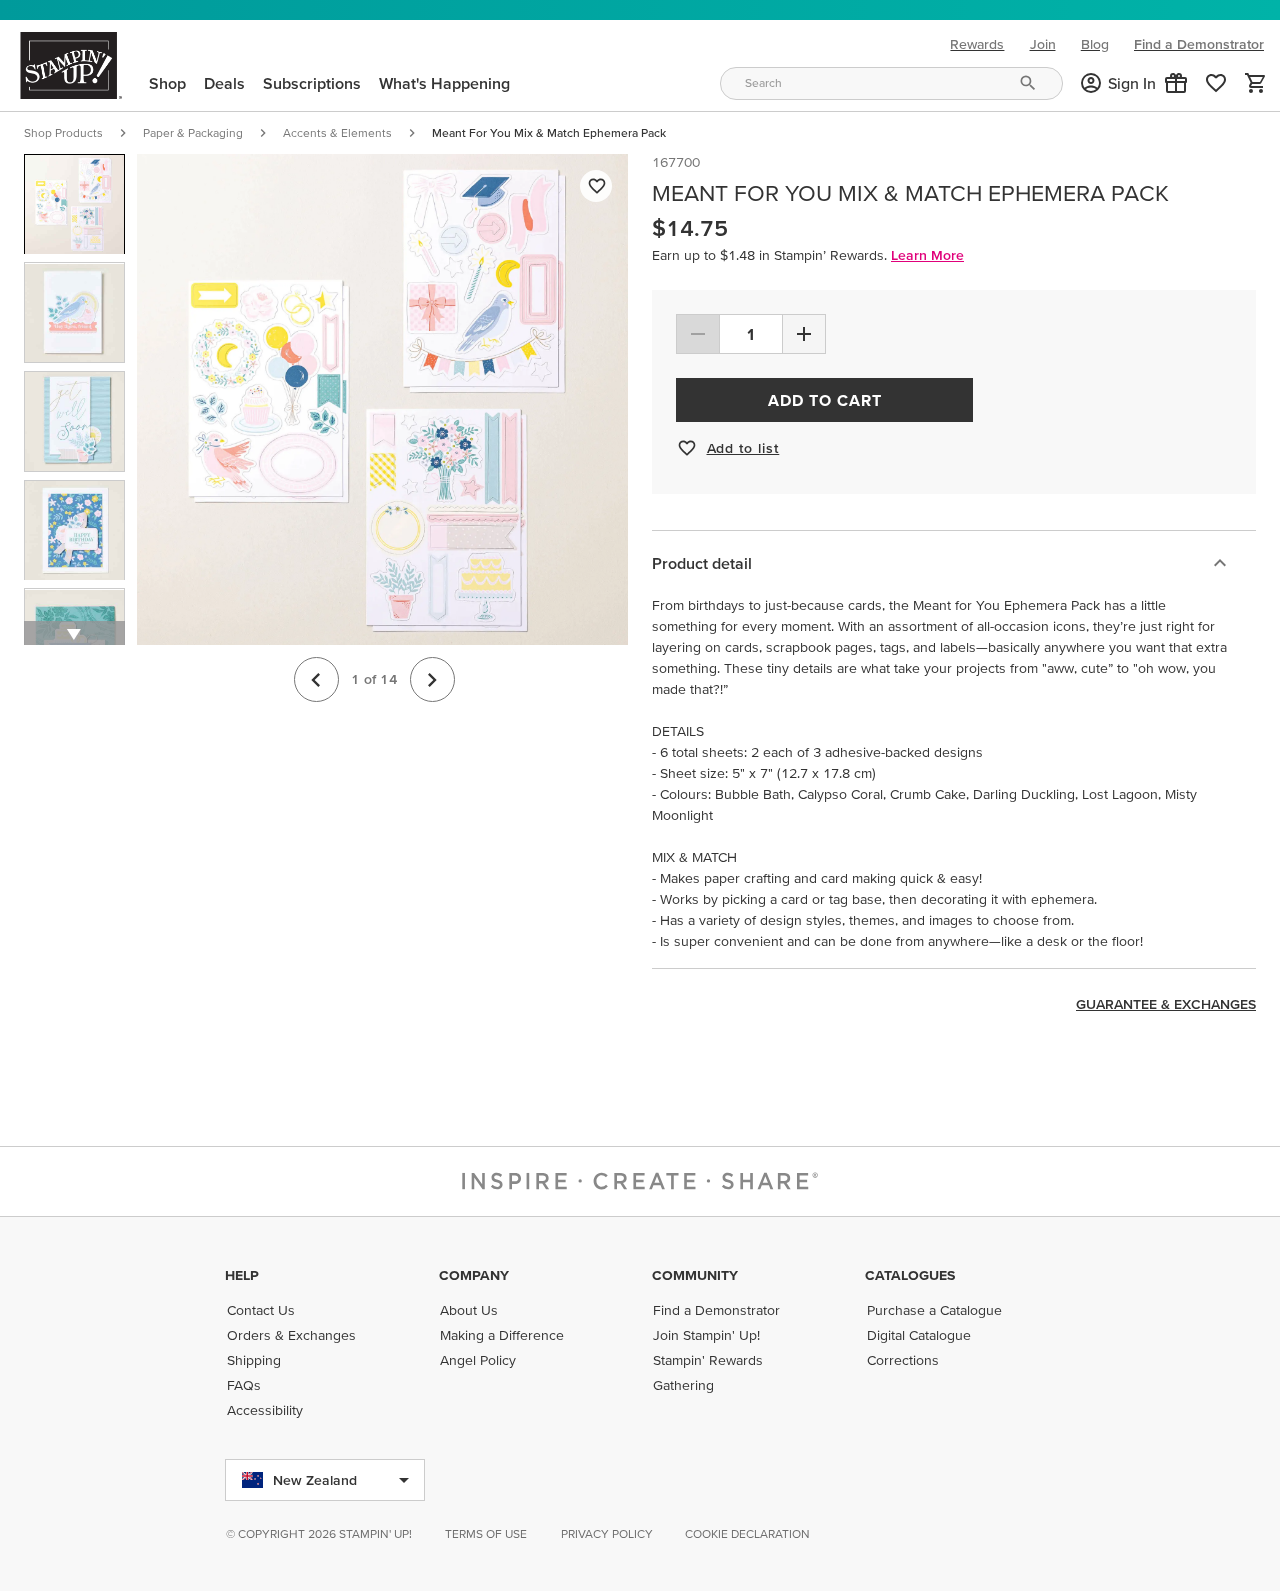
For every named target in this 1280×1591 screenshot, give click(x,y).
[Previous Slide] (316, 679)
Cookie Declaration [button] (747, 1533)
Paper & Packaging (193, 132)
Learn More (927, 255)
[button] (1176, 83)
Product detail (702, 563)
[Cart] (1256, 83)
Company (474, 1275)
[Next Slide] (432, 679)
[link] (1216, 83)
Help (242, 1275)
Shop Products (63, 132)
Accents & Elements (337, 132)
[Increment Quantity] (804, 334)
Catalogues (910, 1275)
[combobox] (891, 83)
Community (695, 1275)
